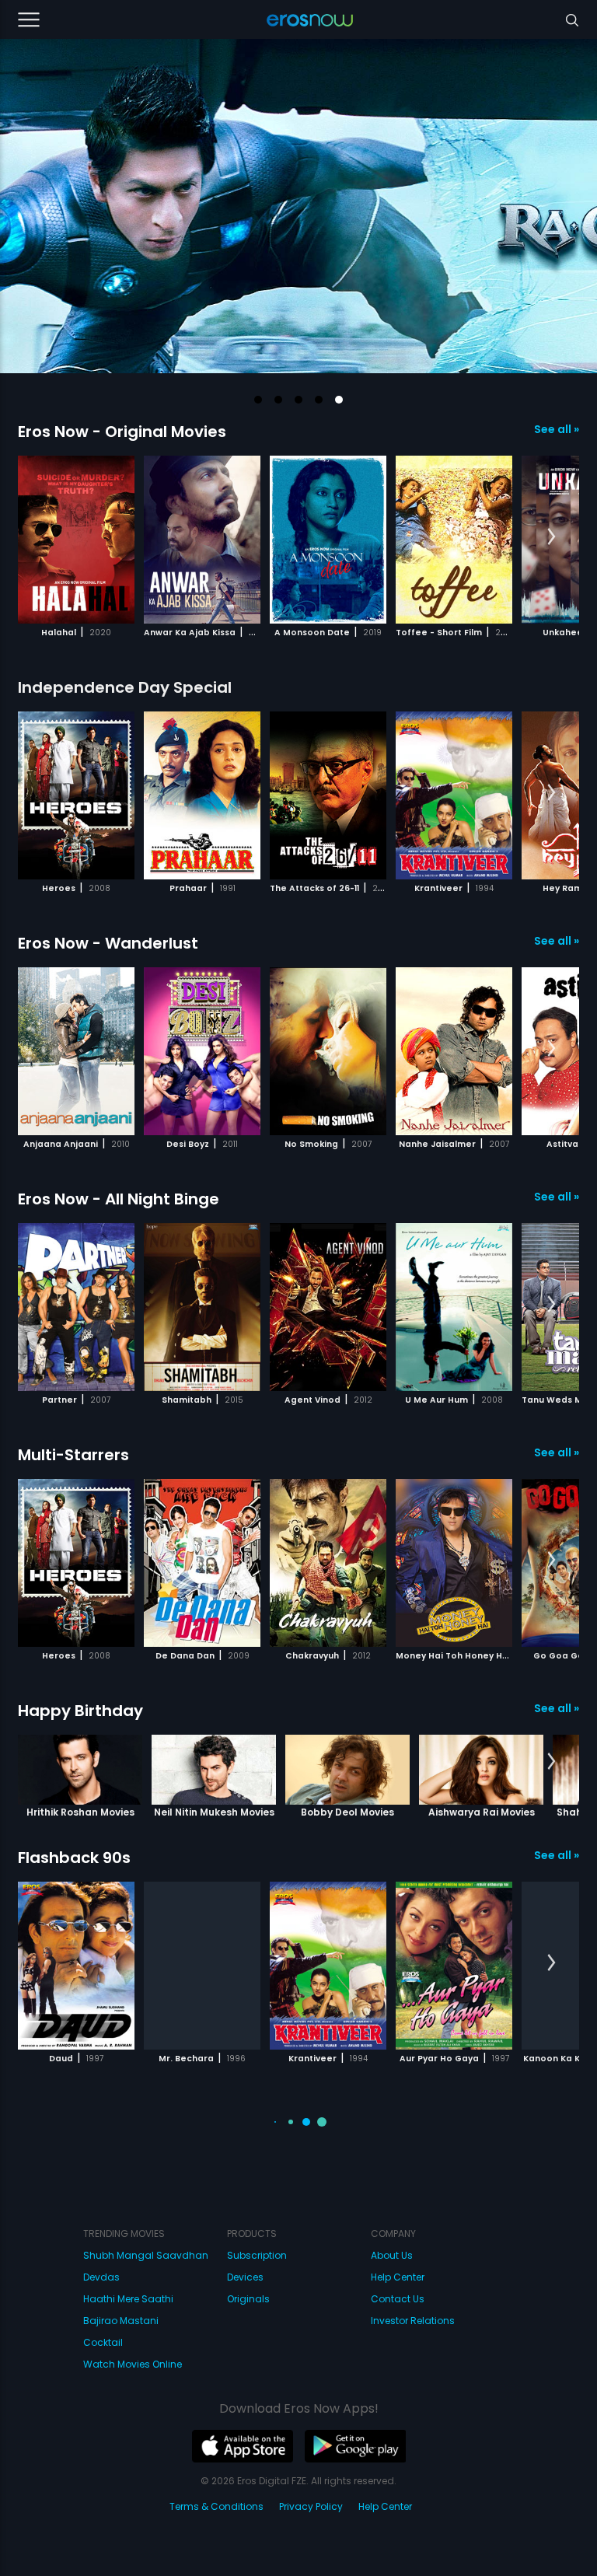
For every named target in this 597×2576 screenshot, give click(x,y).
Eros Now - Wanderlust (108, 943)
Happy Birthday (80, 1711)
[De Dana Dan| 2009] (202, 1563)
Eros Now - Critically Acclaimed (141, 2369)
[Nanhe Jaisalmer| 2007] (454, 1051)
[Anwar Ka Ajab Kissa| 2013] (202, 540)
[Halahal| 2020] (76, 540)
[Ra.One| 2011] (454, 2221)
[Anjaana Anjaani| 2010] (76, 1051)
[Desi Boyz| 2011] (202, 1051)
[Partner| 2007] (76, 1307)
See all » (557, 429)
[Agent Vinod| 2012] (328, 1307)
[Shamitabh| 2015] (202, 1307)
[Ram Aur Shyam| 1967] (328, 2221)
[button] (258, 400)
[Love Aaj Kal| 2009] (76, 2221)
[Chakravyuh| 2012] (328, 1563)
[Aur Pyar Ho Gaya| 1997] (454, 1966)
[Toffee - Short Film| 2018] (454, 540)
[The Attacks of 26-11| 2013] (328, 795)
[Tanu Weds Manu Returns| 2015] (202, 2221)
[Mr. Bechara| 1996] (202, 1966)
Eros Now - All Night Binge (119, 1199)
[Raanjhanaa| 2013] (328, 2477)
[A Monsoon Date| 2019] (328, 540)
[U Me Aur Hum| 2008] (454, 1307)
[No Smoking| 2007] (328, 1051)
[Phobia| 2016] (202, 2477)
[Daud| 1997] (76, 1966)
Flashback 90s (74, 1858)
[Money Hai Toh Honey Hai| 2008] (454, 1563)
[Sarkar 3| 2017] (76, 2477)
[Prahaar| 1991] (202, 795)
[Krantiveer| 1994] (454, 795)
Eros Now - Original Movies (122, 432)
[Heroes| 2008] (76, 795)
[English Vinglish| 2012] (454, 2477)
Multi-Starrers (73, 1455)
